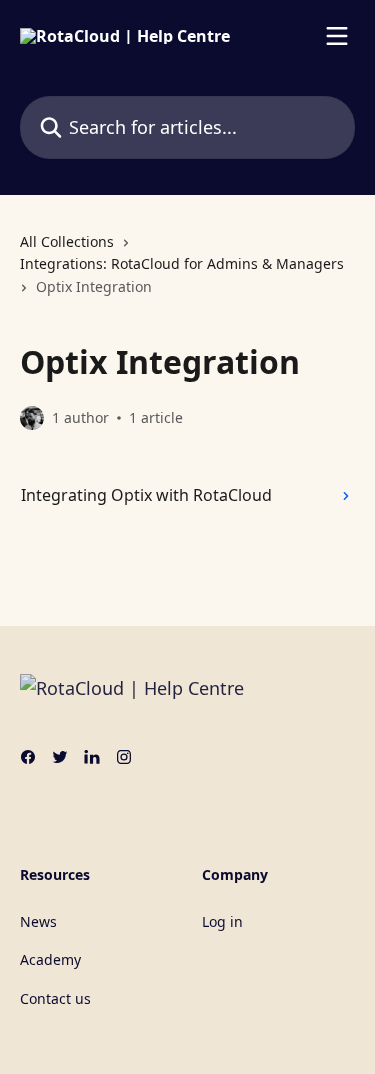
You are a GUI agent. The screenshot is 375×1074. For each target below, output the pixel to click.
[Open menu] (337, 36)
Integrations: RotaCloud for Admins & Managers (182, 263)
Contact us (55, 998)
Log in (222, 921)
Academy (50, 959)
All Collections (67, 241)
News (38, 921)
